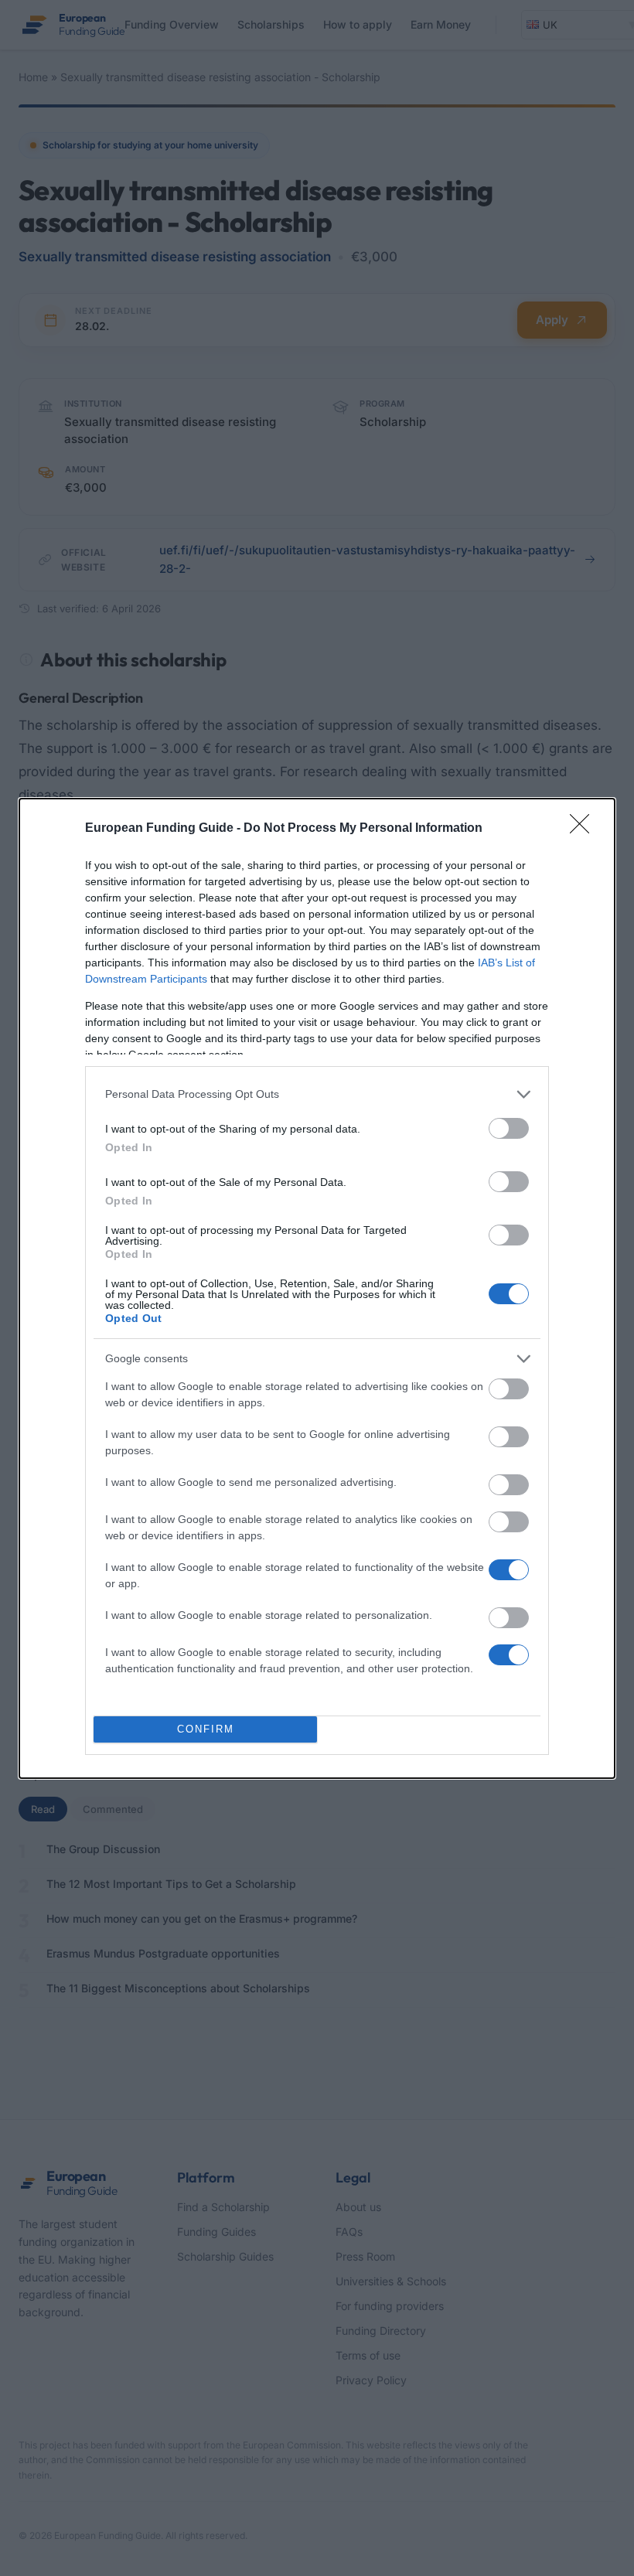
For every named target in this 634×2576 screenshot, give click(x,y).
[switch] (509, 1128)
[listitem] (317, 1094)
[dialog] (317, 1288)
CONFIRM (206, 1729)
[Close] (585, 829)
